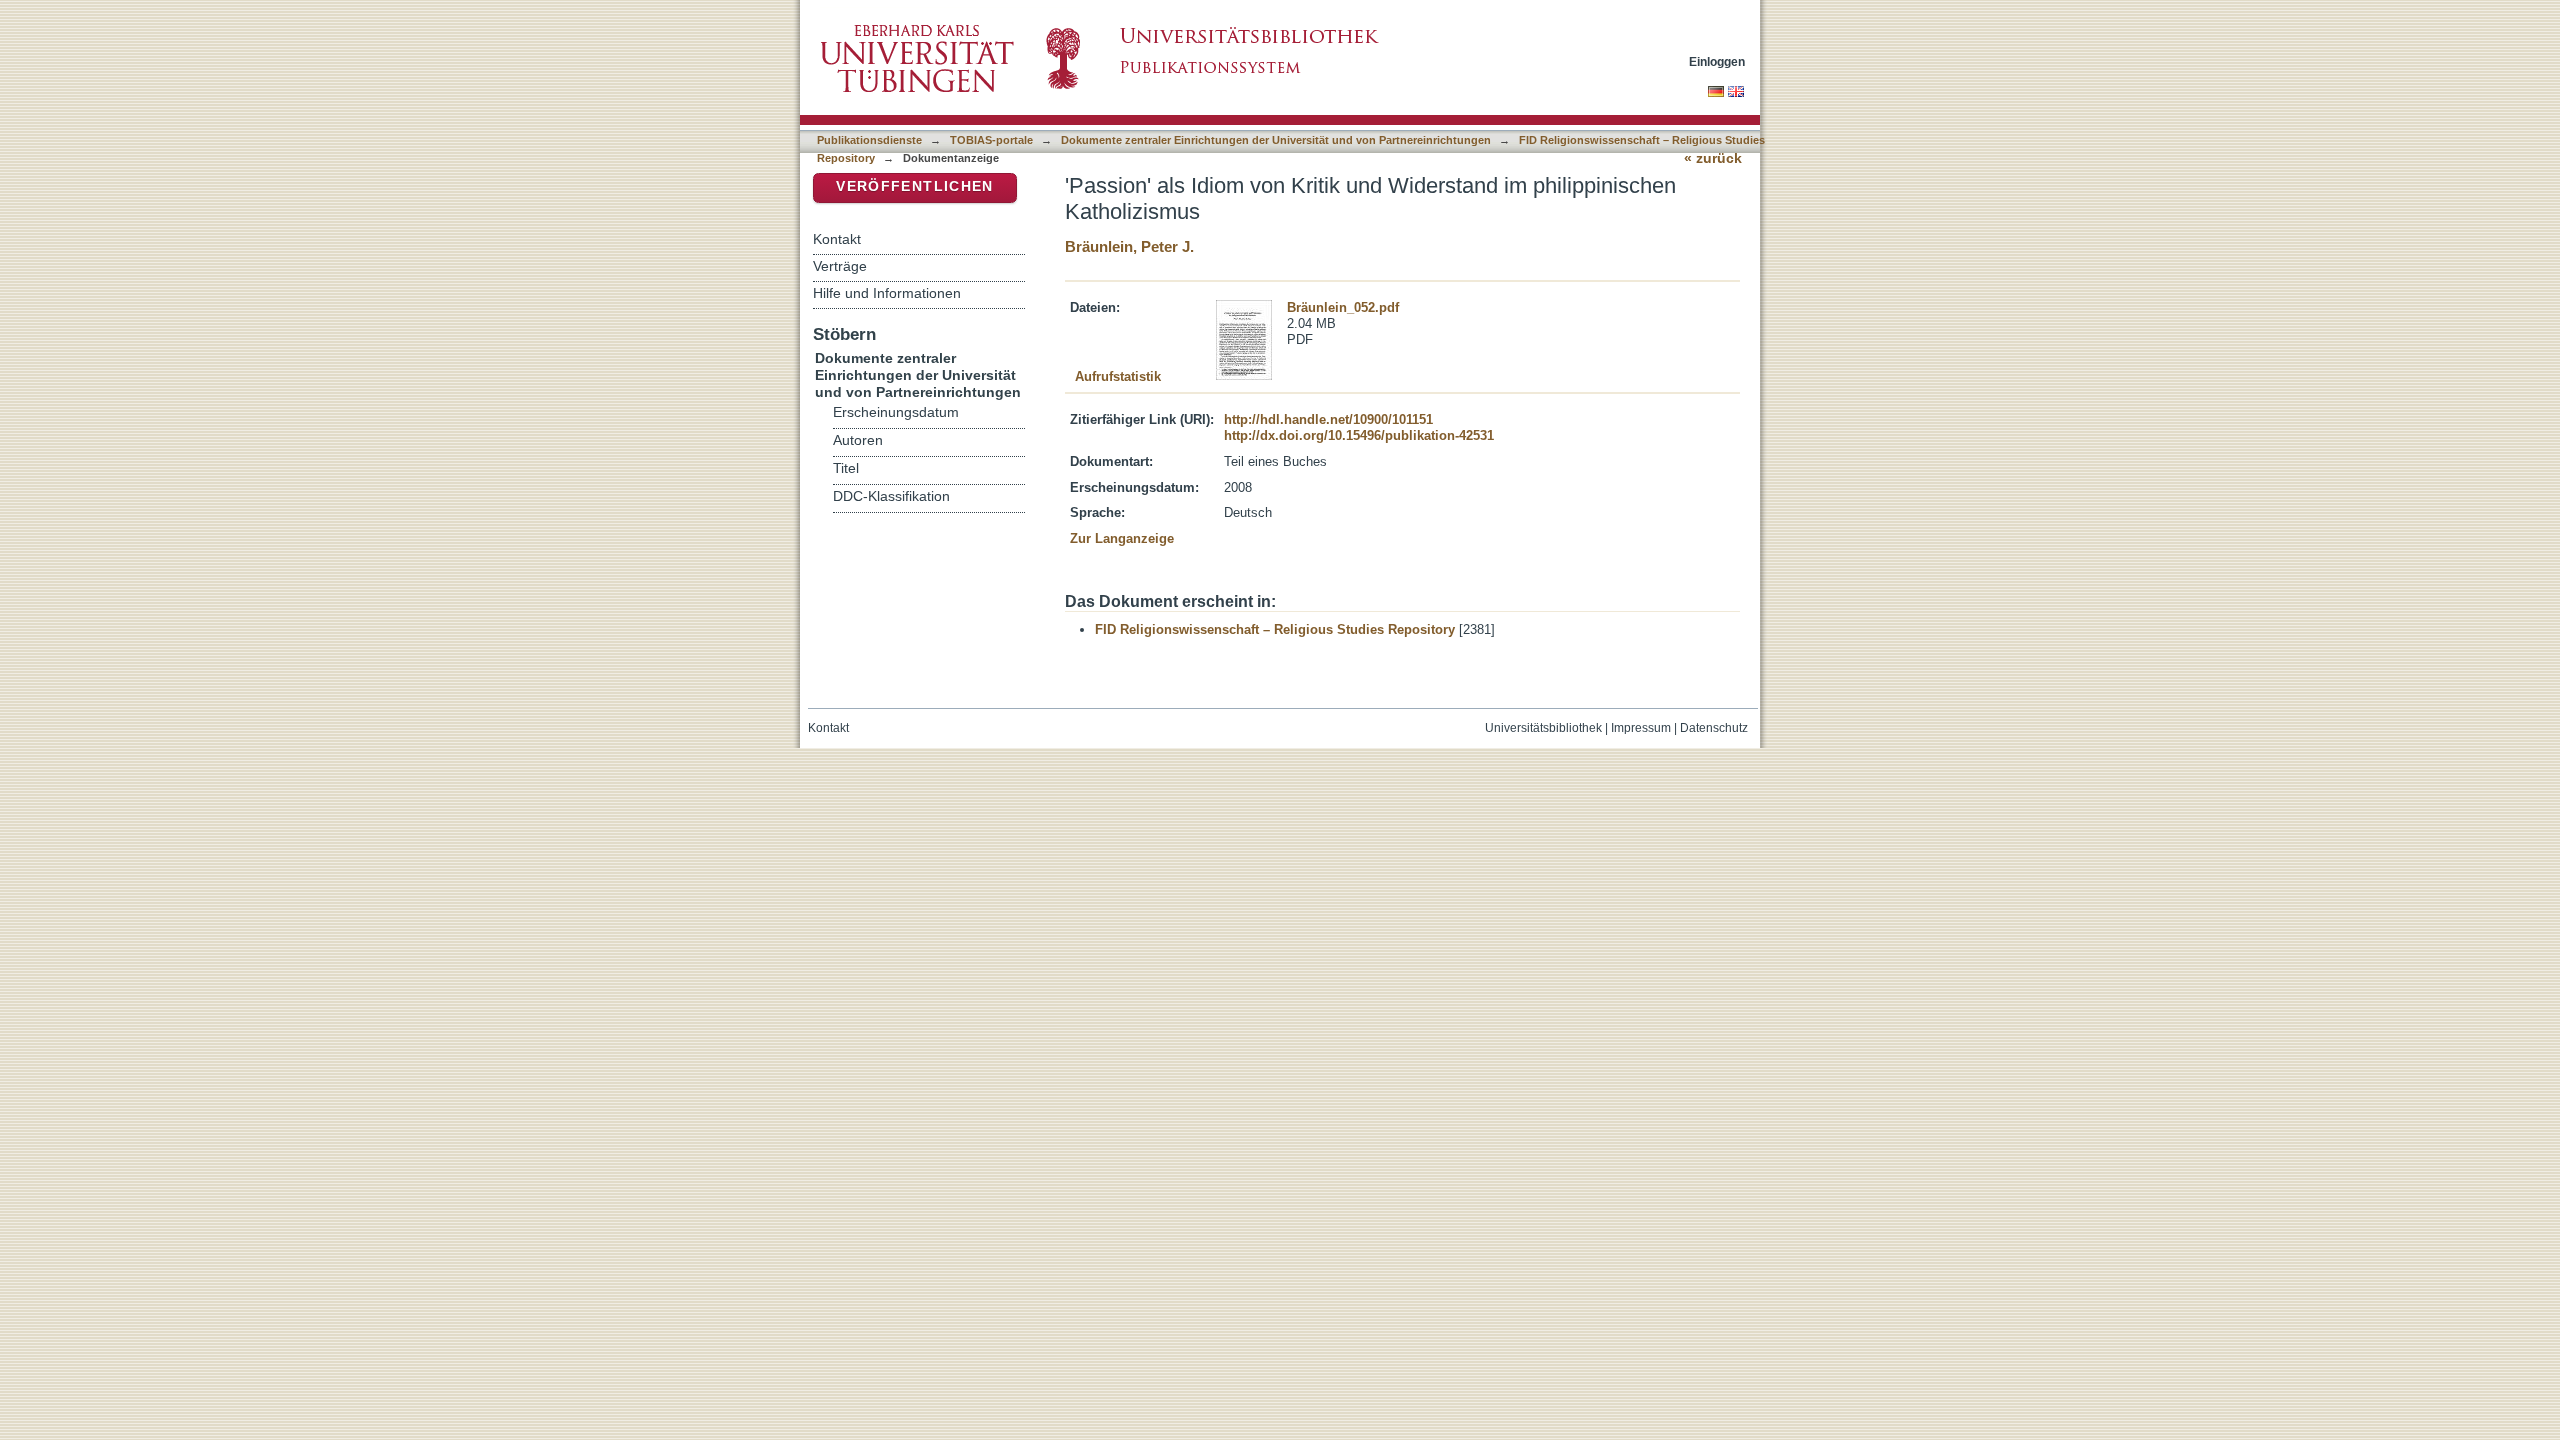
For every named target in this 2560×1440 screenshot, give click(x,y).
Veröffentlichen (914, 186)
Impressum (1641, 728)
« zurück (1713, 158)
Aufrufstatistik (1118, 376)
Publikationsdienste (869, 140)
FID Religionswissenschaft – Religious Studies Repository (1275, 629)
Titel (846, 468)
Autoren (858, 440)
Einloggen (1717, 61)
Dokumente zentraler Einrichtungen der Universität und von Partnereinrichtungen (1276, 140)
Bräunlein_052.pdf (1343, 307)
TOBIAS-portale (991, 140)
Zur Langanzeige (1122, 538)
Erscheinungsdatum (896, 412)
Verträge (840, 266)
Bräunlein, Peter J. (1129, 246)
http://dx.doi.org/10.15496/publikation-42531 (1359, 435)
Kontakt (837, 239)
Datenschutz (1714, 728)
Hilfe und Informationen (887, 293)
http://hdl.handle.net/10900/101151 (1328, 419)
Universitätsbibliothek (1543, 728)
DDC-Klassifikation (891, 496)
